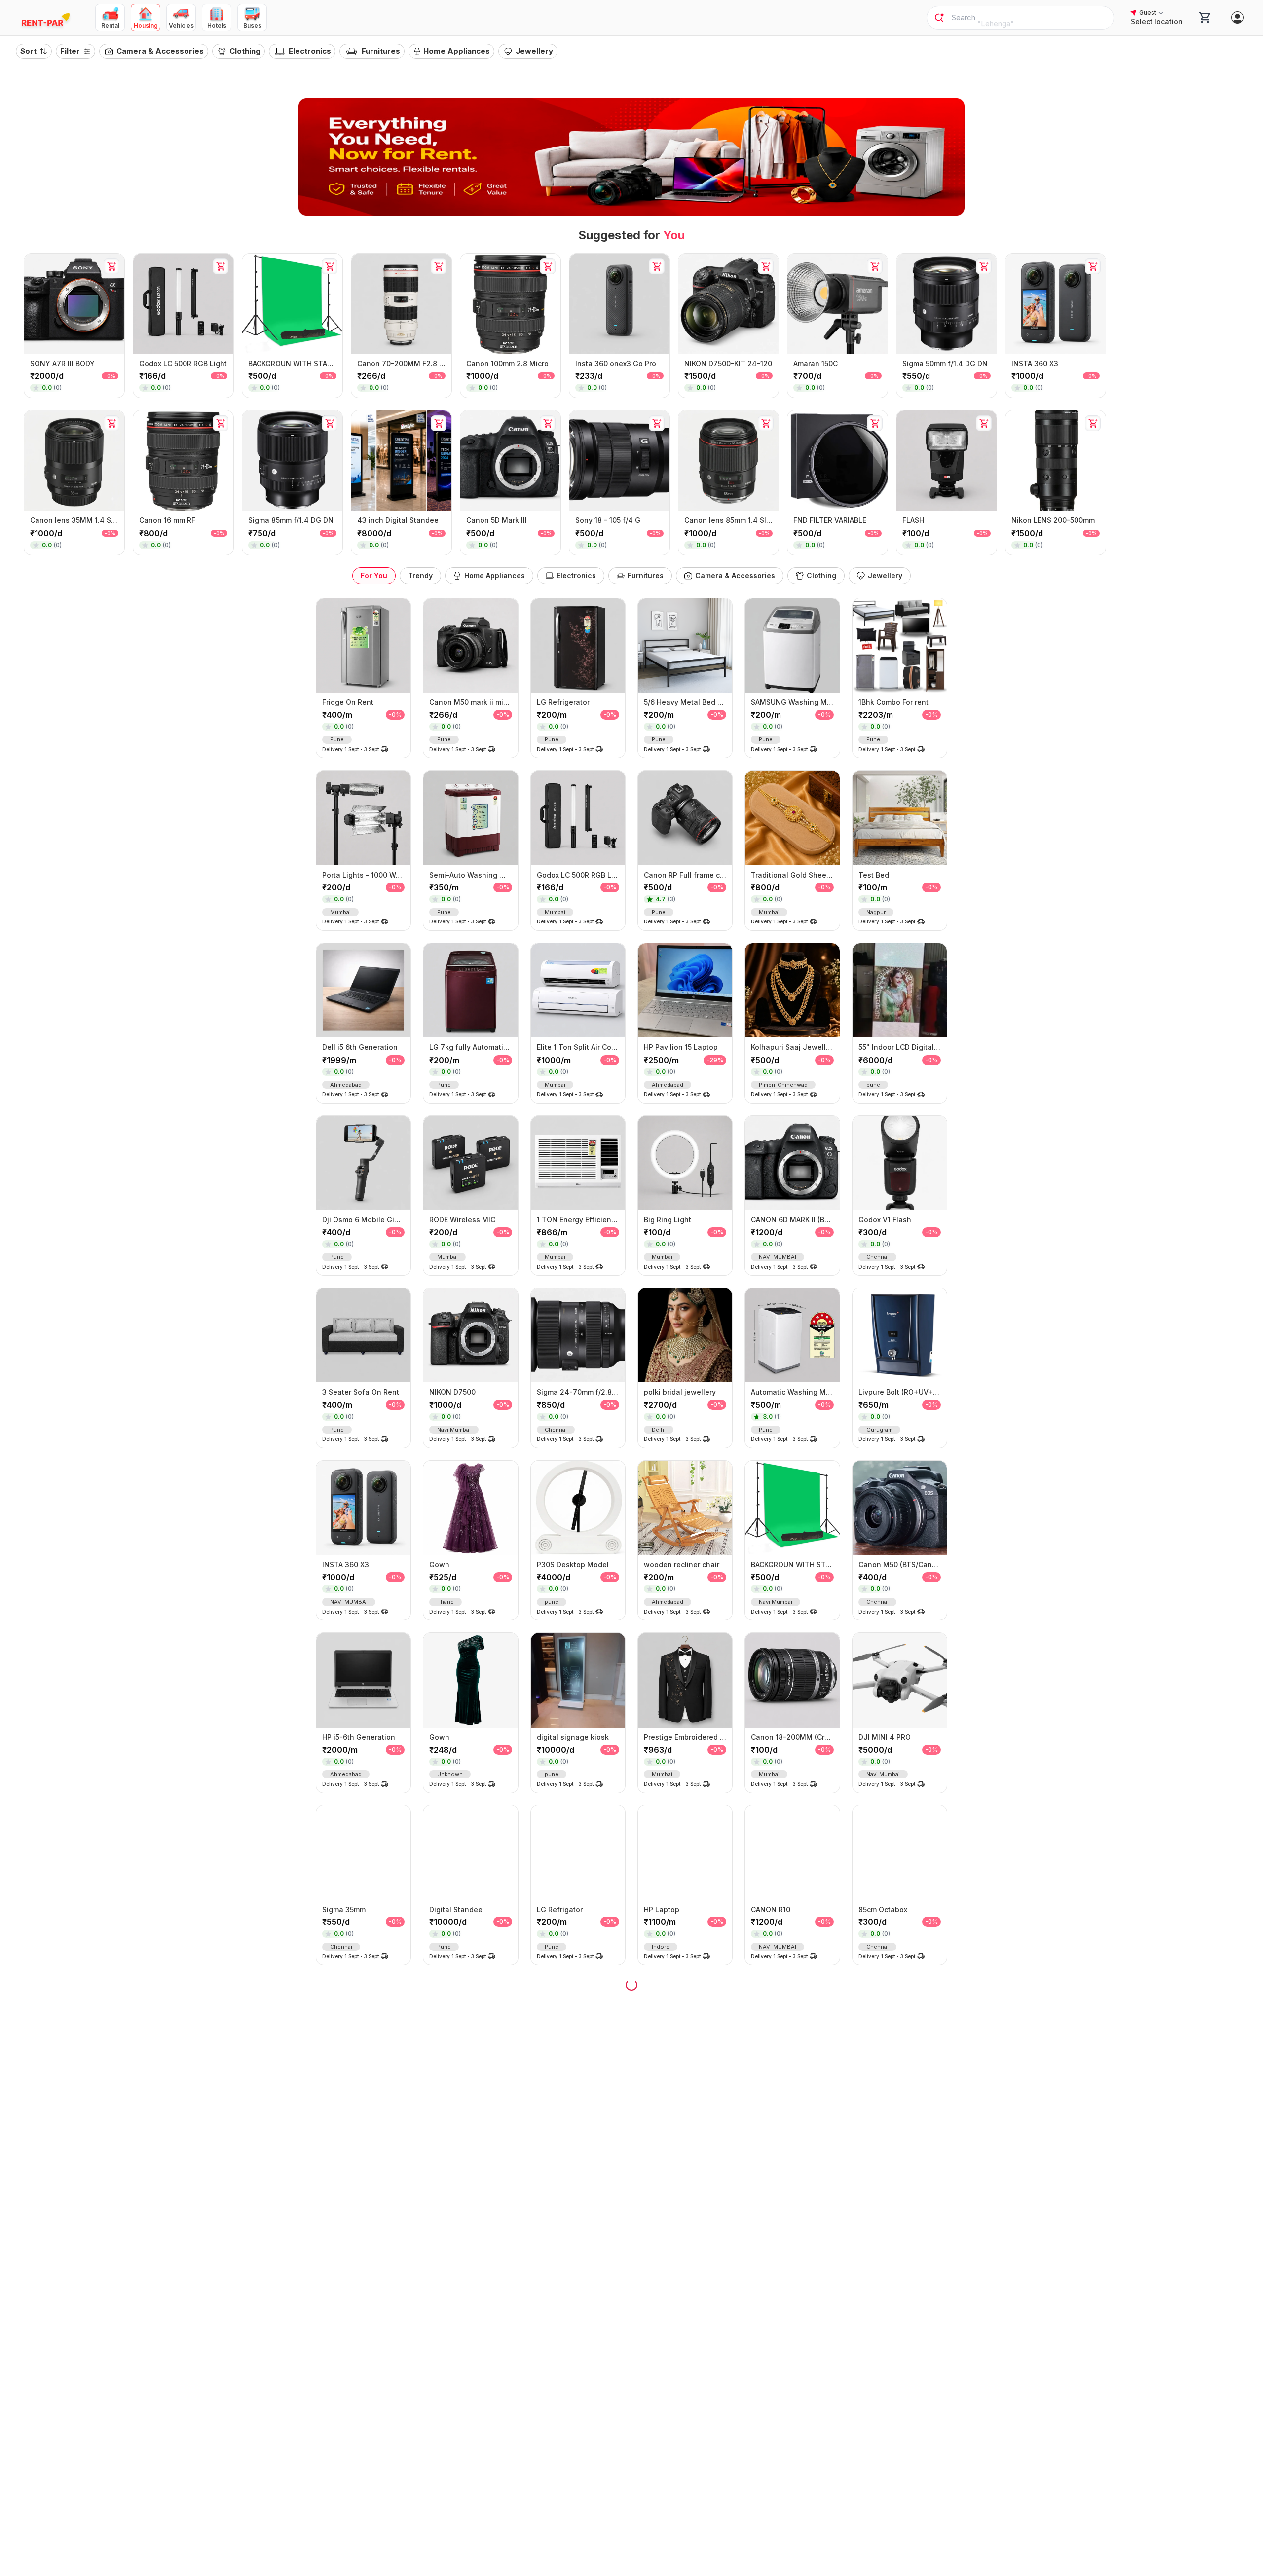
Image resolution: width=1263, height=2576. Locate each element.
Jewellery (534, 51)
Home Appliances (457, 51)
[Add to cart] (111, 266)
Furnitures (381, 51)
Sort (28, 51)
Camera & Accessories (160, 51)
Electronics (310, 51)
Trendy (420, 575)
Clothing (245, 51)
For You (374, 575)
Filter (70, 51)
